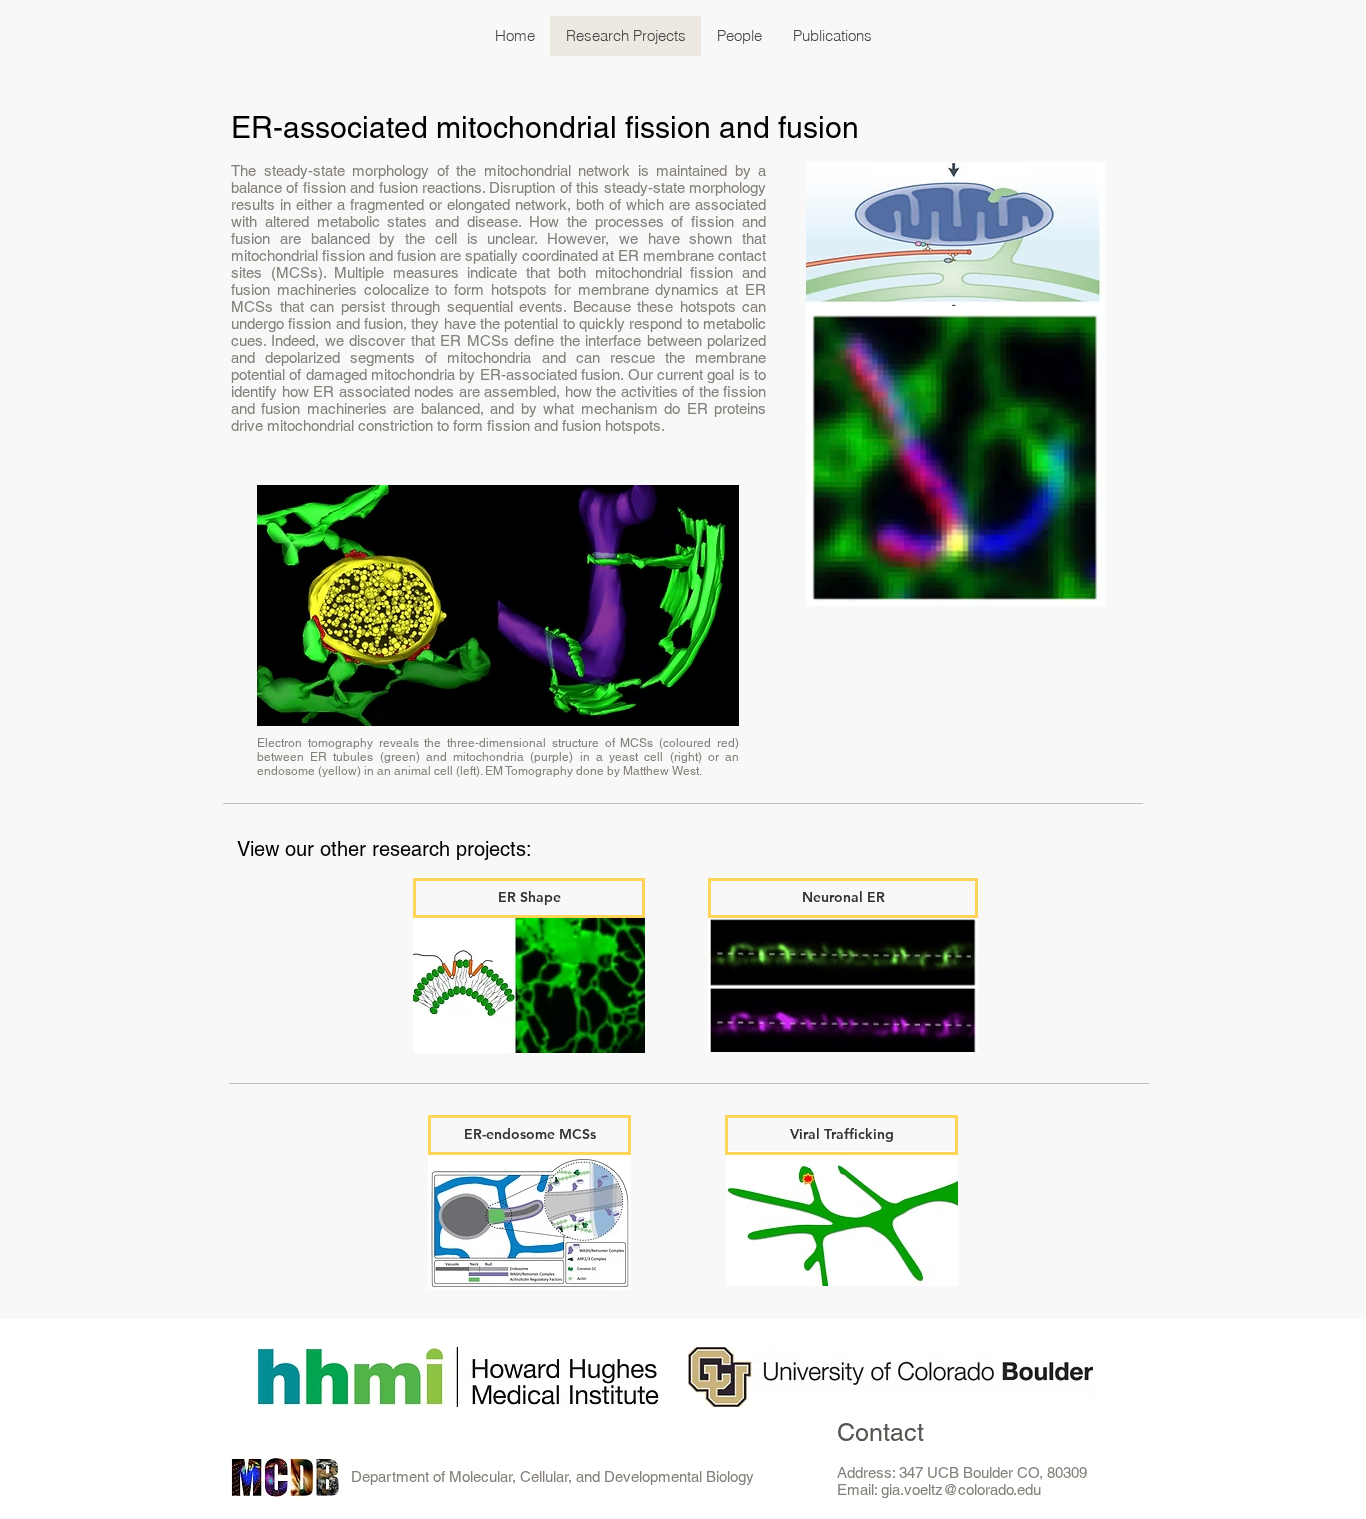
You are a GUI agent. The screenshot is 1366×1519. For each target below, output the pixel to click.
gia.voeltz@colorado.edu (961, 1489)
